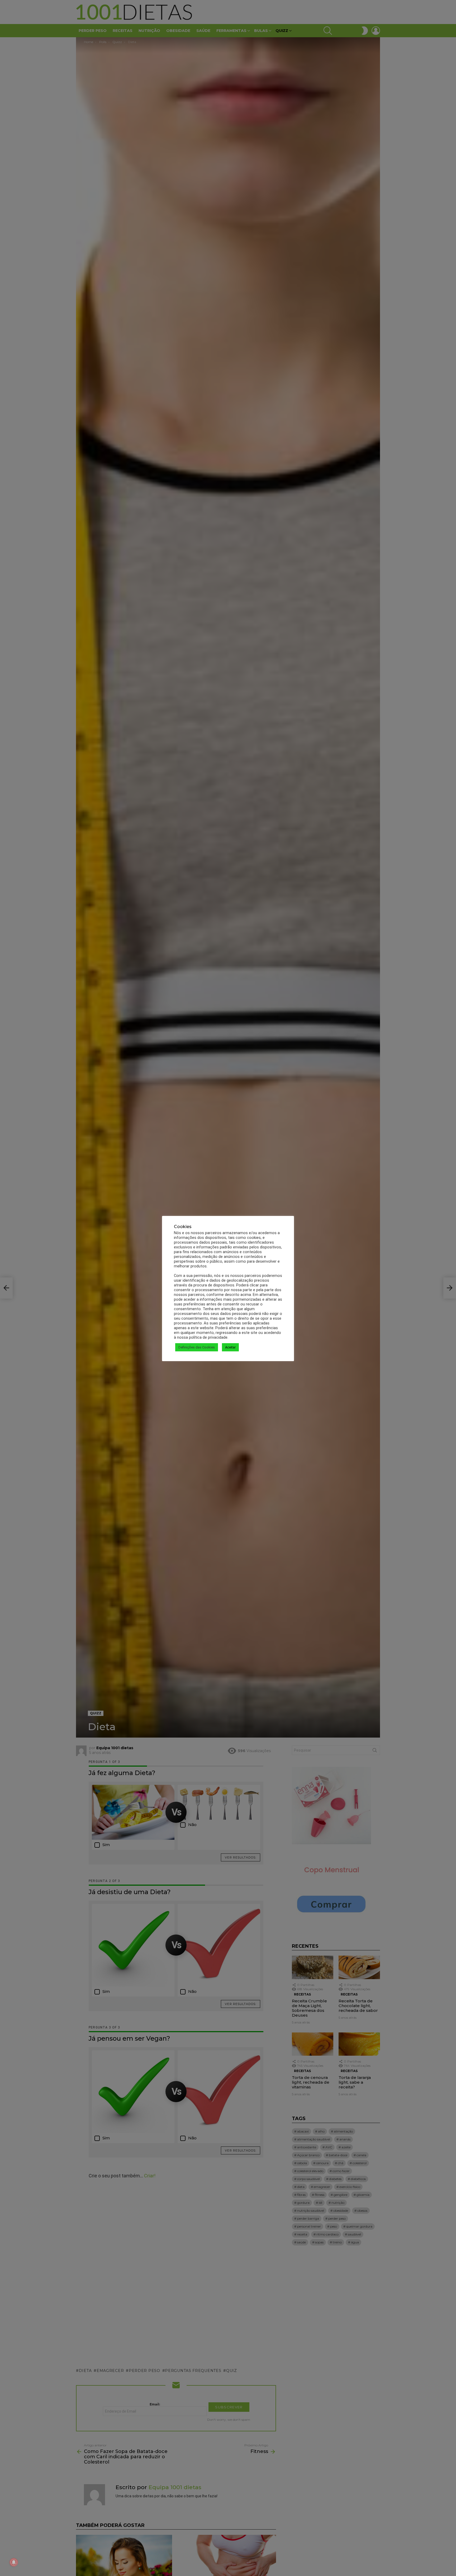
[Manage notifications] (14, 2562)
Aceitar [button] (230, 1347)
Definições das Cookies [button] (197, 1347)
